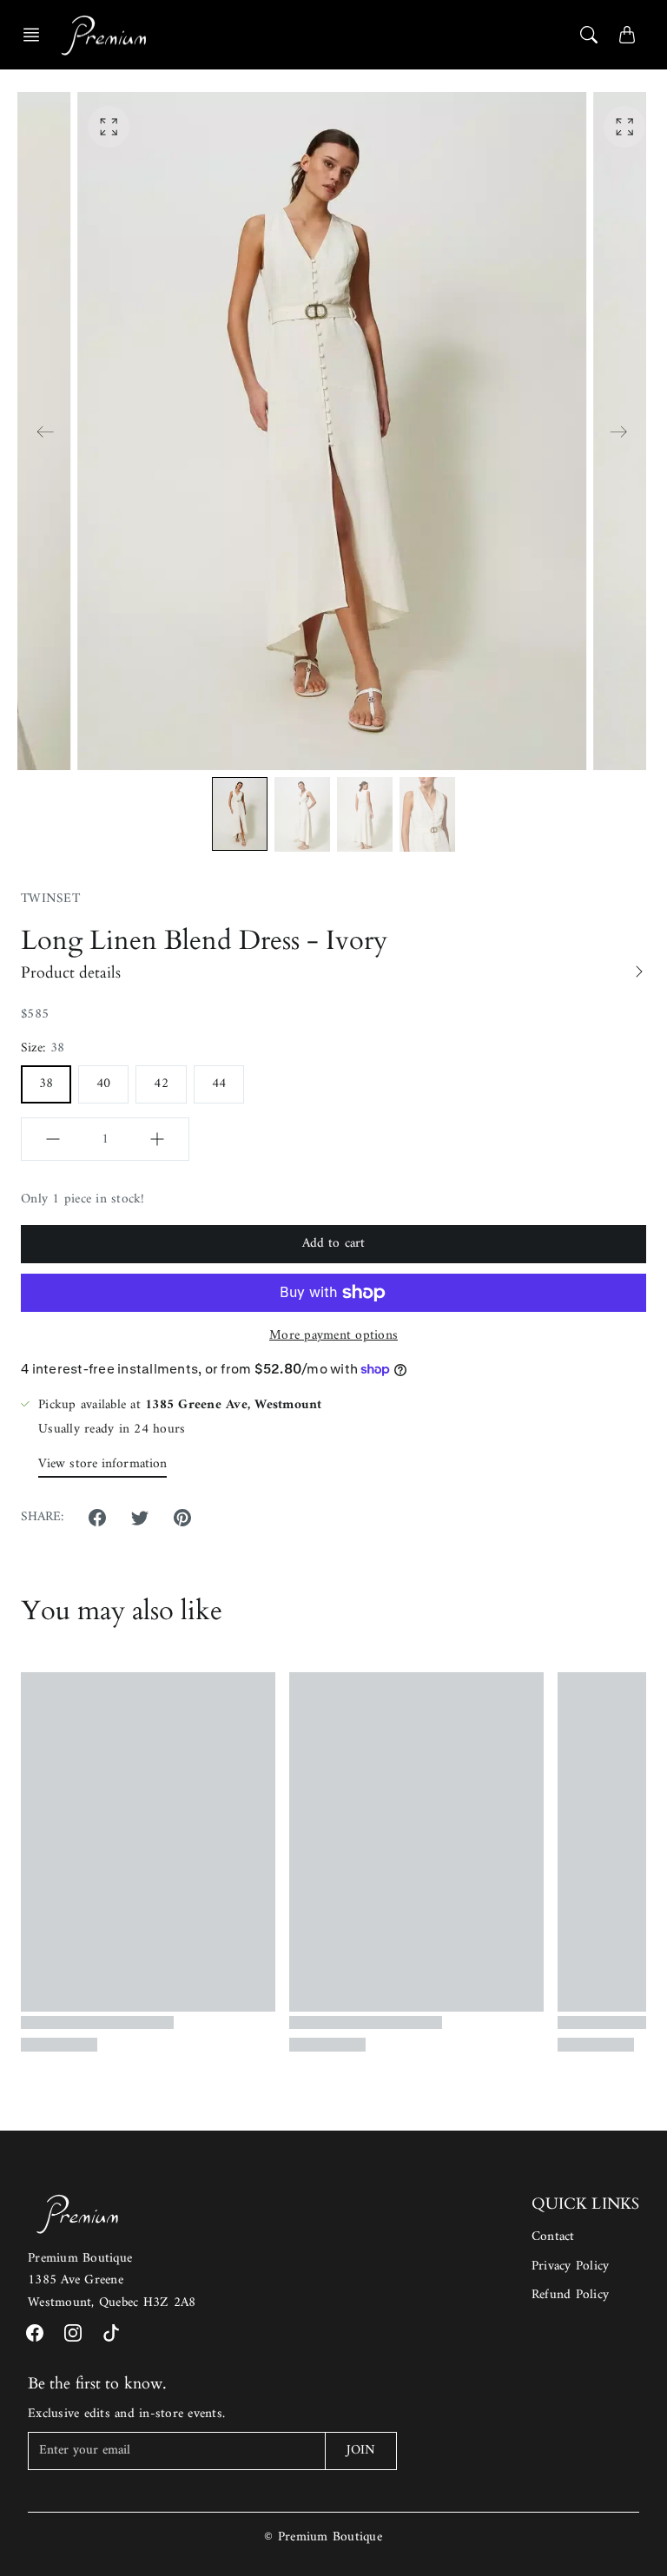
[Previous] (45, 432)
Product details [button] (71, 973)
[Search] (589, 35)
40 (103, 1084)
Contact (553, 2237)
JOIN (361, 2451)
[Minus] (53, 1139)
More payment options (333, 1336)
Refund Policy (570, 2295)
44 (219, 1084)
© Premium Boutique (323, 2537)
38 (46, 1084)
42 (161, 1084)
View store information (102, 1464)
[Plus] (157, 1139)
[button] (36, 35)
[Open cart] (627, 35)
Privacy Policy (571, 2266)
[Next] (618, 432)
